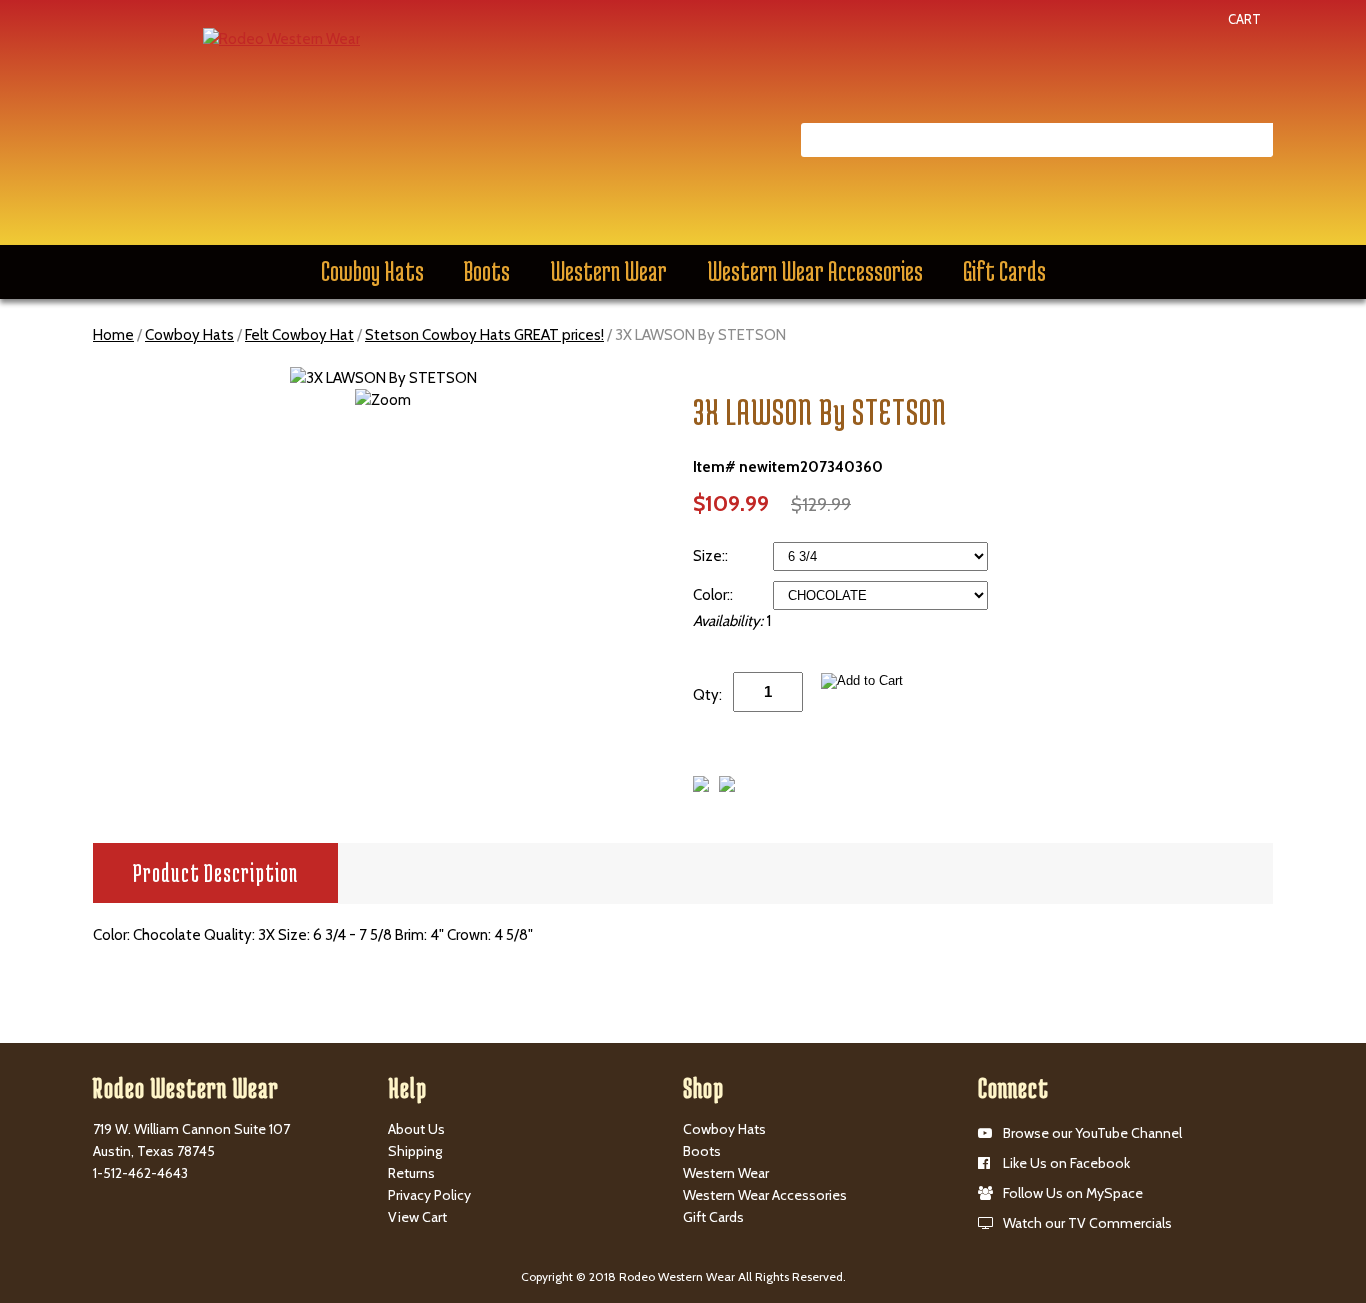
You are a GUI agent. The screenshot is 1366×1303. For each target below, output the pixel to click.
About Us (416, 1129)
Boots (487, 271)
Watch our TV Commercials (1087, 1223)
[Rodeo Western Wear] (281, 38)
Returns (411, 1173)
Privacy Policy (429, 1195)
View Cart (417, 1217)
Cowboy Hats (372, 271)
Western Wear (608, 271)
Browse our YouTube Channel (1092, 1133)
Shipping (415, 1151)
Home (113, 335)
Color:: (714, 595)
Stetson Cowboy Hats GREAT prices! (484, 335)
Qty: (707, 695)
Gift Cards (1004, 271)
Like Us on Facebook (1066, 1163)
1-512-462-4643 (140, 1173)
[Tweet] (701, 787)
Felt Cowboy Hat (299, 335)
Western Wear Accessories (815, 271)
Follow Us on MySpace (1073, 1193)
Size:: (712, 556)
